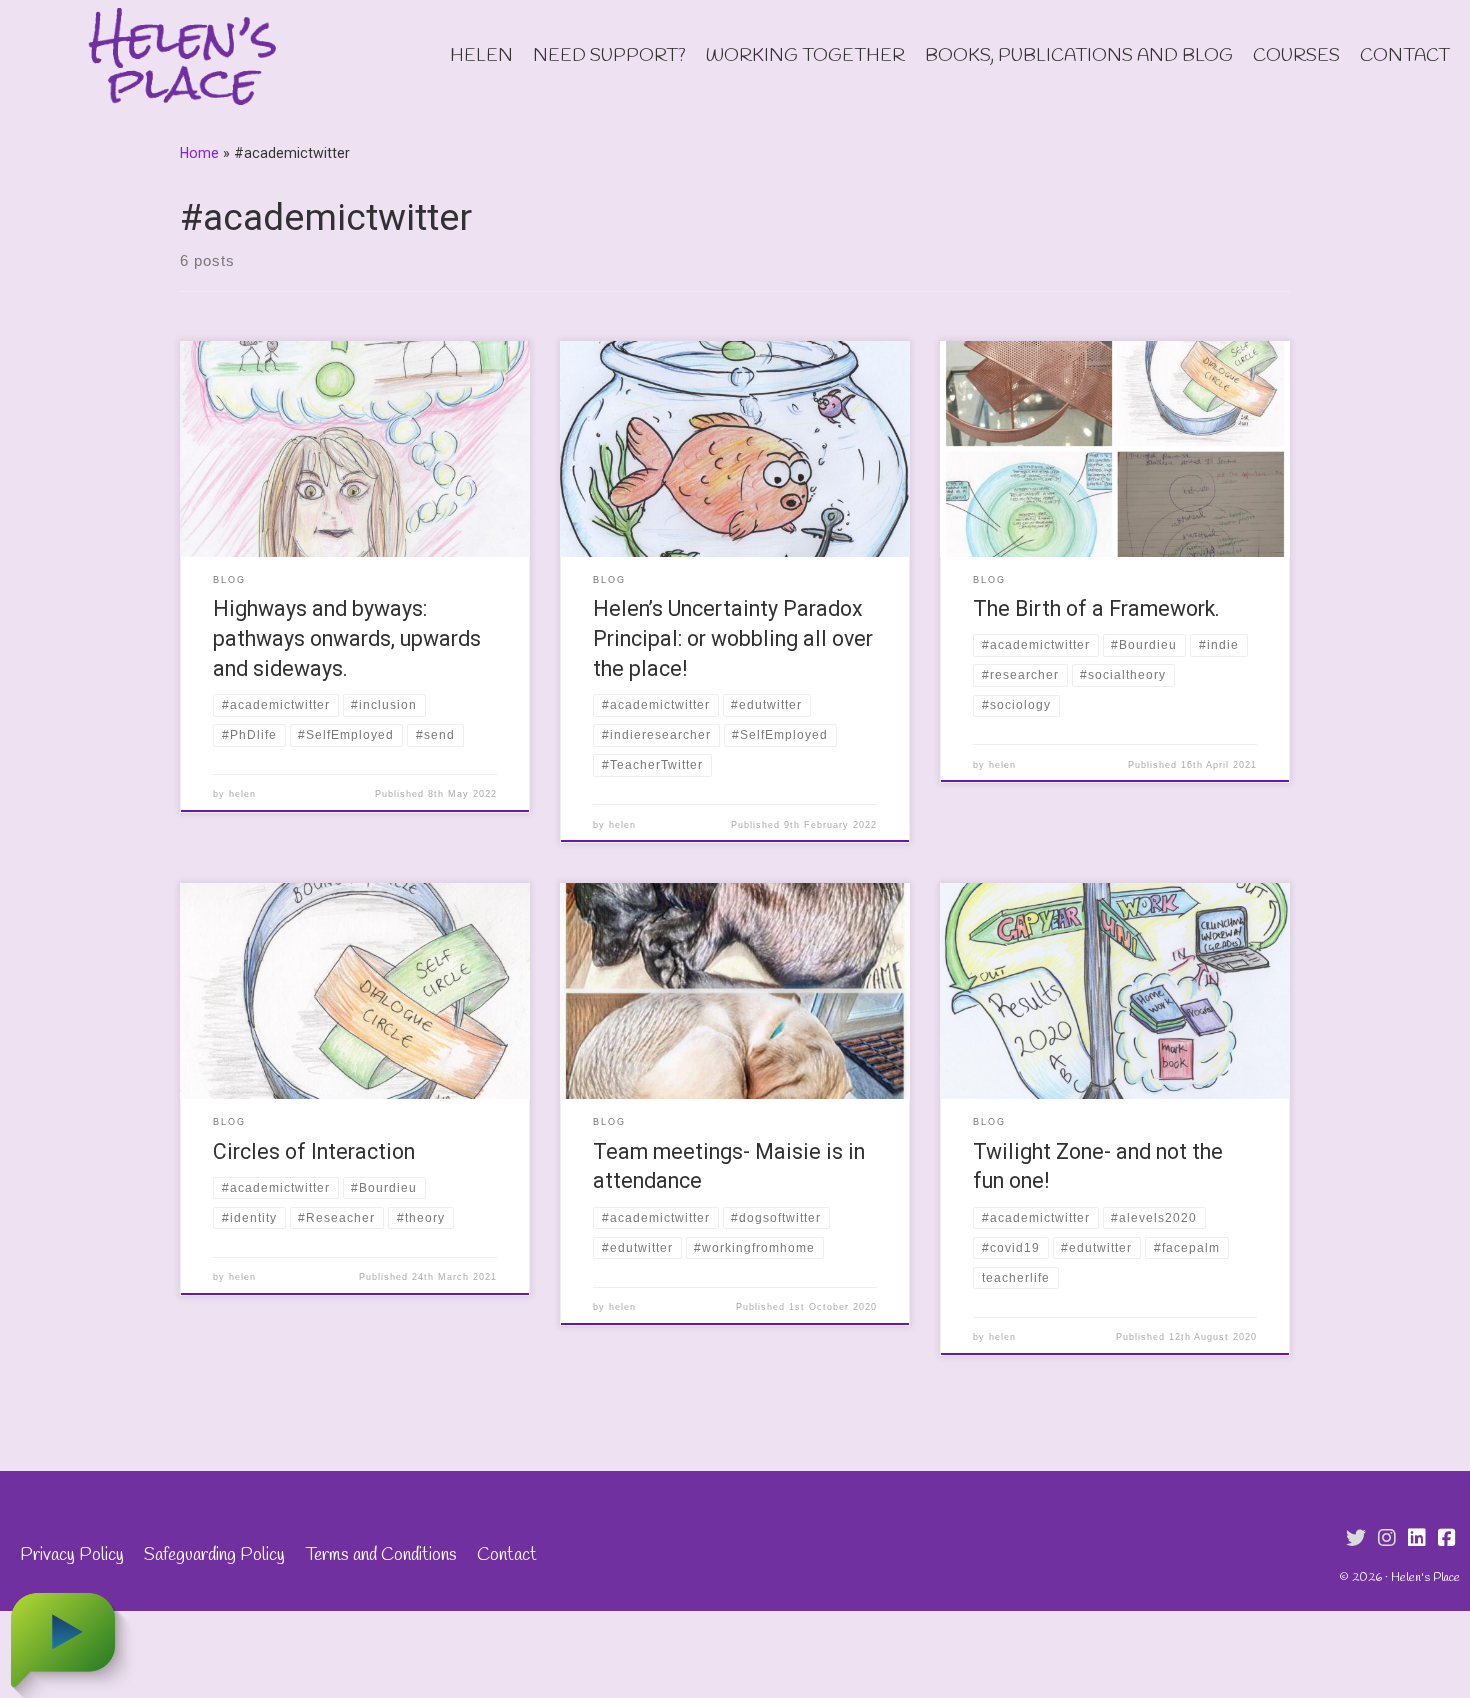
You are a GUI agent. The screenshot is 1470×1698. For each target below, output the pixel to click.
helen (242, 794)
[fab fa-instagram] (1387, 1539)
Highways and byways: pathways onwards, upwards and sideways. (347, 638)
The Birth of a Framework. (1096, 608)
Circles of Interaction (314, 1151)
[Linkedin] (1417, 1539)
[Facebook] (1447, 1539)
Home (199, 153)
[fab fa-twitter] (1356, 1539)
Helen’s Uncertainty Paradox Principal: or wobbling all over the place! (733, 638)
